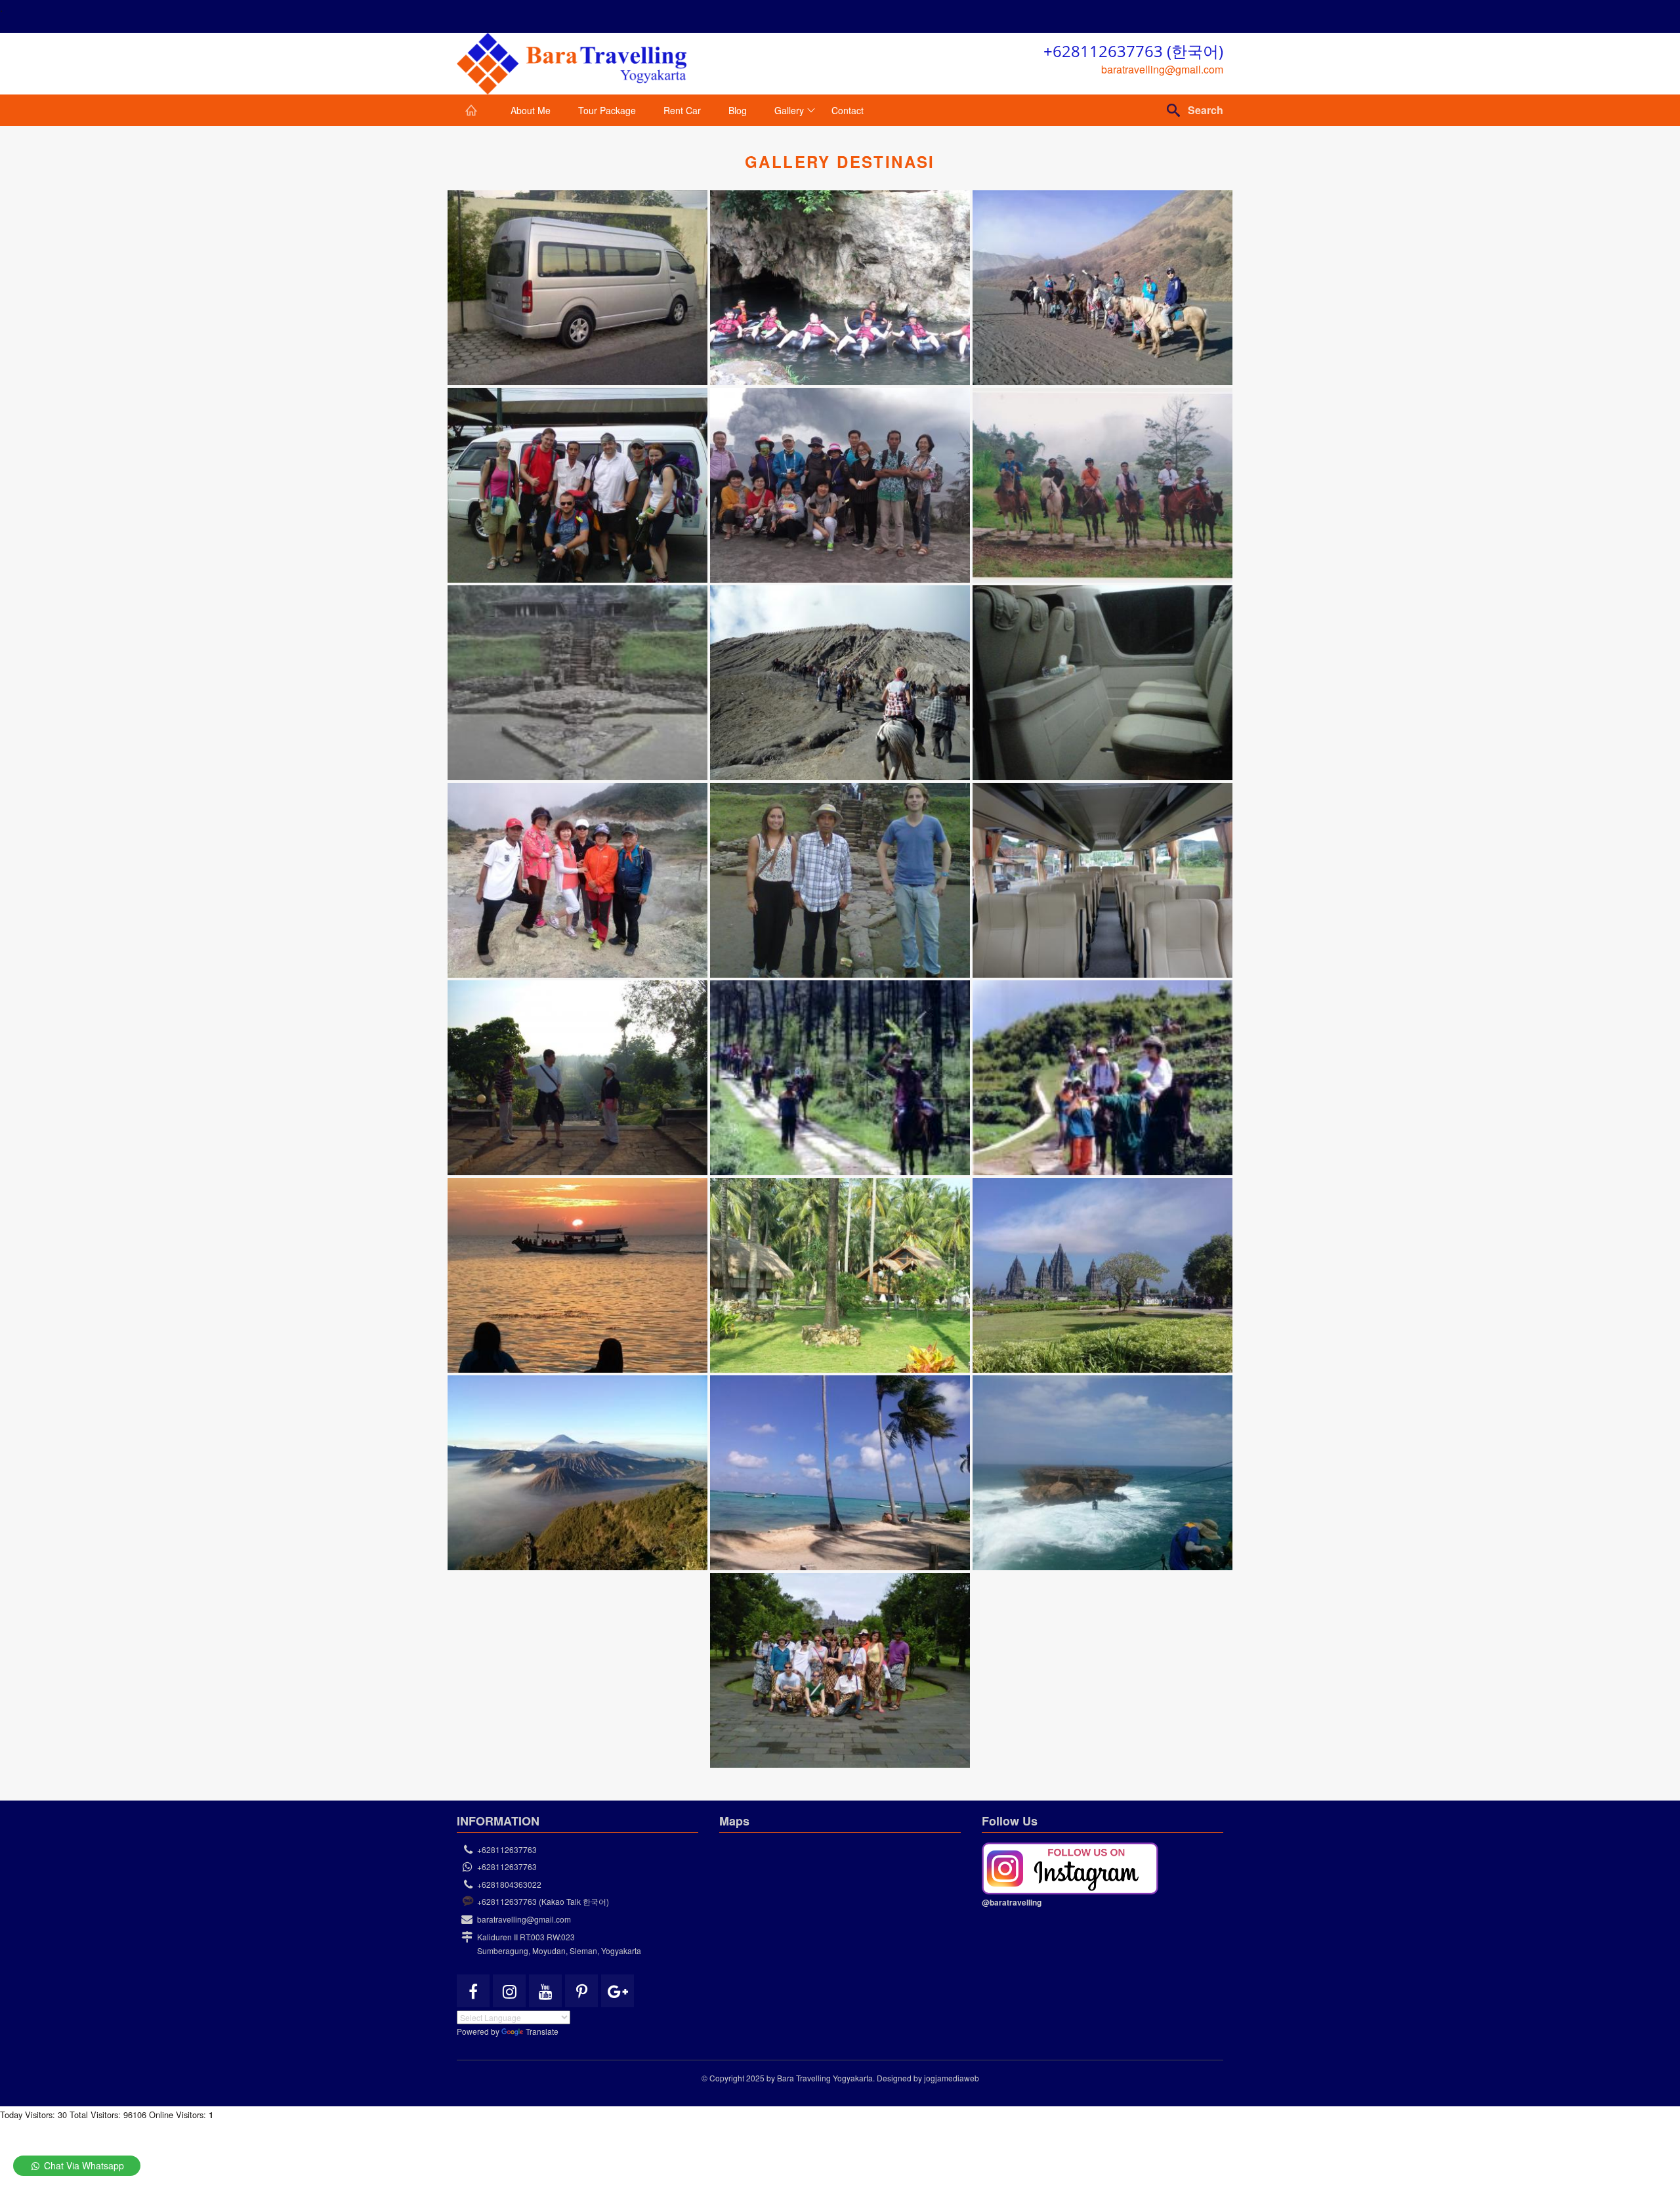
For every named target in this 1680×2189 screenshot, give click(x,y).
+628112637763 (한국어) (1133, 51)
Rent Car (682, 110)
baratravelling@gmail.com (1162, 69)
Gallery (789, 110)
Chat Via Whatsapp (83, 2165)
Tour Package (607, 110)
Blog (738, 110)
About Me (531, 110)
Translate (542, 2031)
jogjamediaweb (952, 2078)
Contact (848, 110)
